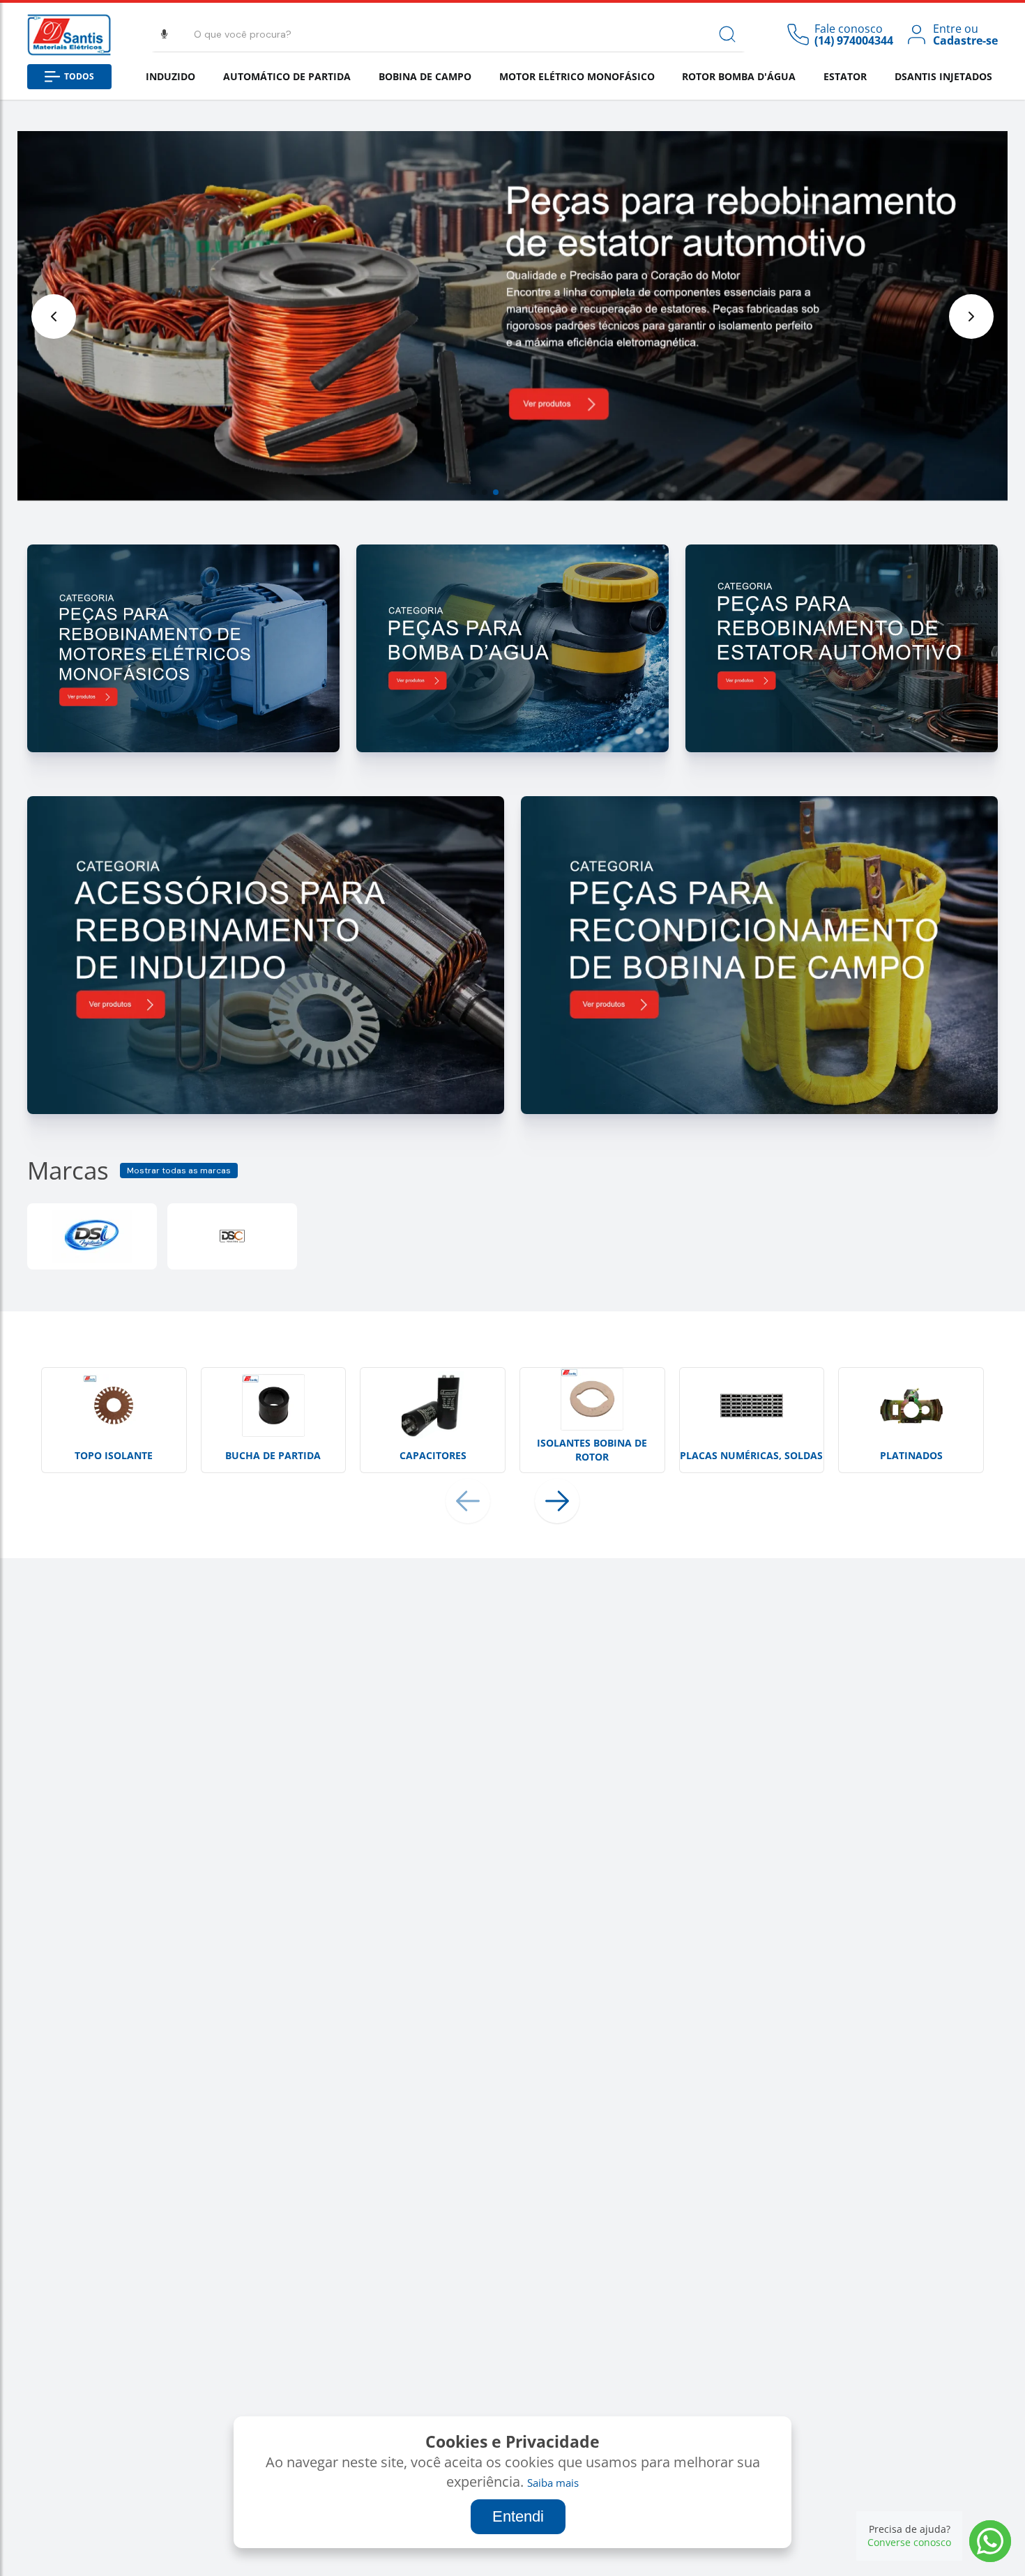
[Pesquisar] (727, 34)
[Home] (69, 35)
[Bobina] (759, 1110)
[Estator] (842, 748)
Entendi (518, 2516)
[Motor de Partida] (183, 748)
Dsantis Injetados (943, 76)
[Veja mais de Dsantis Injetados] (92, 1236)
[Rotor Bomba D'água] (512, 748)
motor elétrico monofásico (577, 76)
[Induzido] (266, 1110)
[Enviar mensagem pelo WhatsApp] (990, 2541)
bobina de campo (425, 76)
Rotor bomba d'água (739, 76)
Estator (845, 76)
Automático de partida (287, 76)
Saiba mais (553, 2483)
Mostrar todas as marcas (179, 1171)
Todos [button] (79, 76)
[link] (951, 35)
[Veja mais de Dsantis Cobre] (232, 1236)
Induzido (170, 76)
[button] (473, 492)
